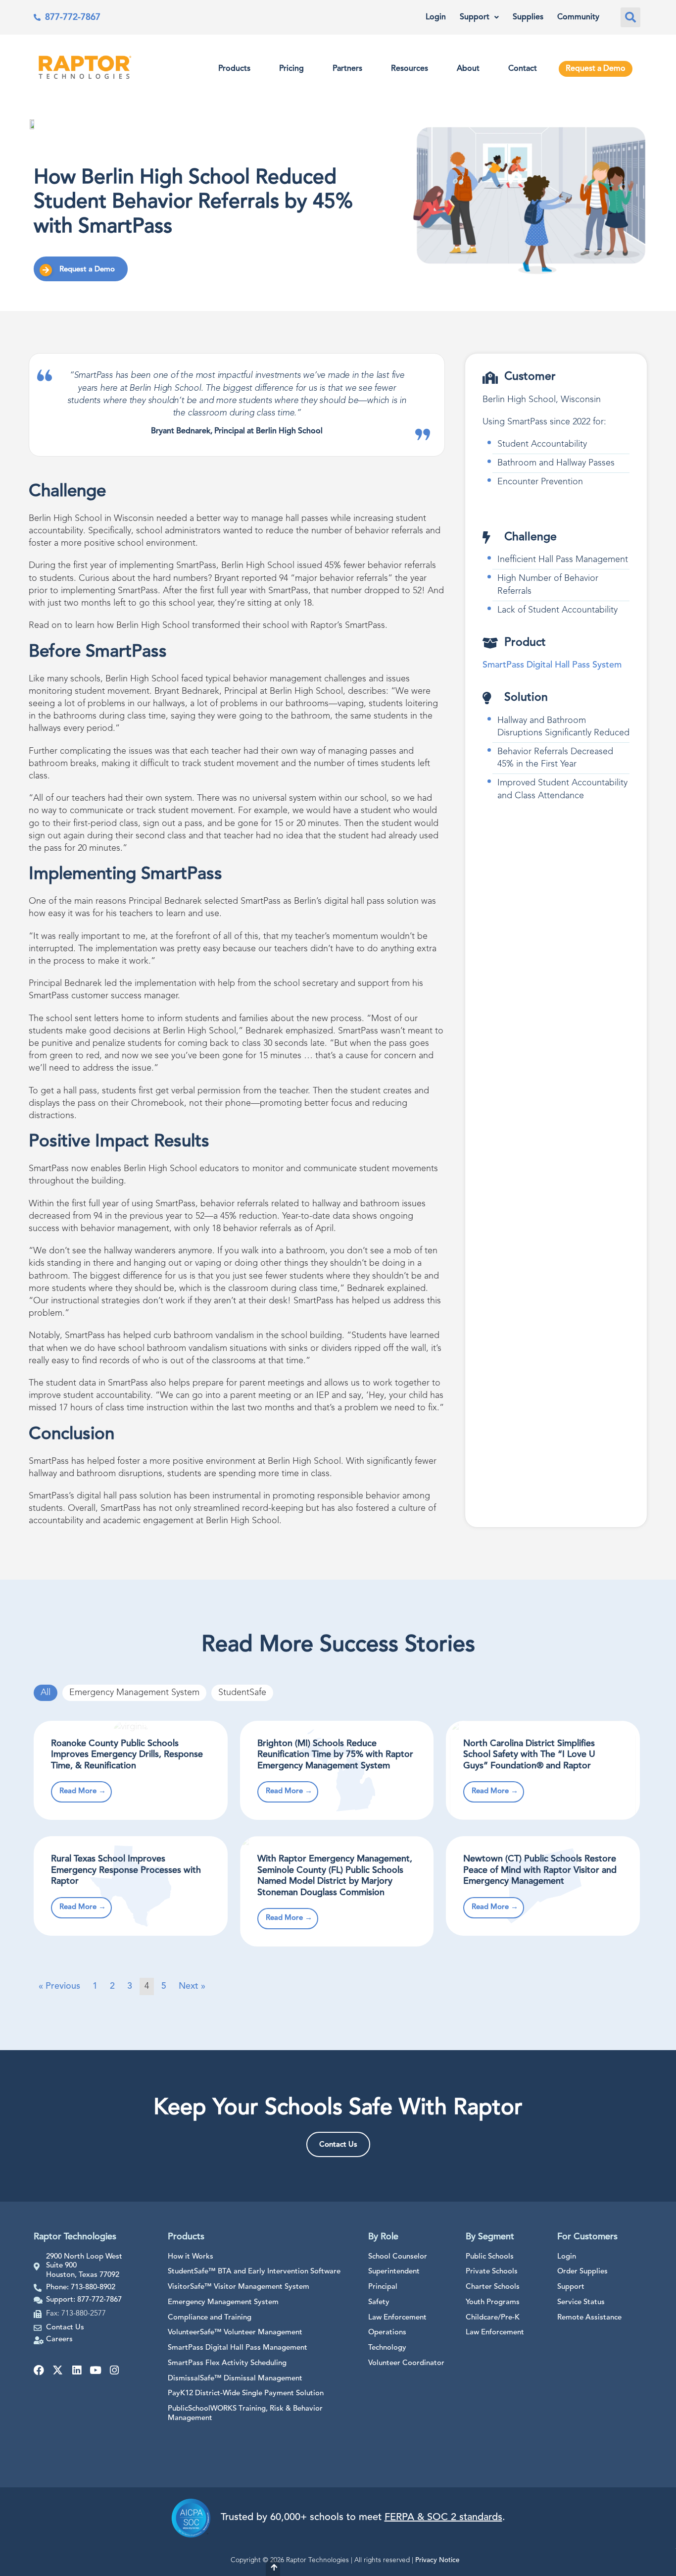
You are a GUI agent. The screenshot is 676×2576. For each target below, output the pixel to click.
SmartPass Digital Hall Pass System (552, 665)
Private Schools (492, 2272)
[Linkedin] (76, 2370)
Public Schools (490, 2257)
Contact (523, 69)
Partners (347, 69)
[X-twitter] (58, 2370)
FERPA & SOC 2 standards (443, 2518)
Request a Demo (596, 69)
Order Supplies (582, 2272)
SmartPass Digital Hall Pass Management (238, 2348)
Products (234, 69)
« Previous (59, 1986)
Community (578, 17)
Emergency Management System (134, 1693)
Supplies (528, 17)
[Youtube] (95, 2370)
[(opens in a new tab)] (131, 1770)
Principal (383, 2287)
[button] (630, 17)
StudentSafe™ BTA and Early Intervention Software (254, 2272)
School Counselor (398, 2257)
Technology (387, 2348)
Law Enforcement (397, 2318)
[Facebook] (39, 2370)
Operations (387, 2333)
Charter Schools (493, 2287)
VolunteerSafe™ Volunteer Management (235, 2333)
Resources (410, 69)
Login (436, 17)
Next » (192, 1986)
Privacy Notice (437, 2560)
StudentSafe (242, 1693)
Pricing (291, 69)
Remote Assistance (589, 2318)
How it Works (191, 2257)
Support (475, 17)
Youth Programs (493, 2302)
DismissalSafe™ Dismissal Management (235, 2379)
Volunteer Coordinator (406, 2363)
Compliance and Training (210, 2318)
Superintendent (394, 2272)
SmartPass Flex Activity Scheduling (227, 2363)
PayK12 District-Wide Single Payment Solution (246, 2394)
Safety (379, 2302)
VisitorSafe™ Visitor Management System (239, 2287)
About (468, 69)
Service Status (581, 2302)
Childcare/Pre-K (493, 2318)
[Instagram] (114, 2370)
